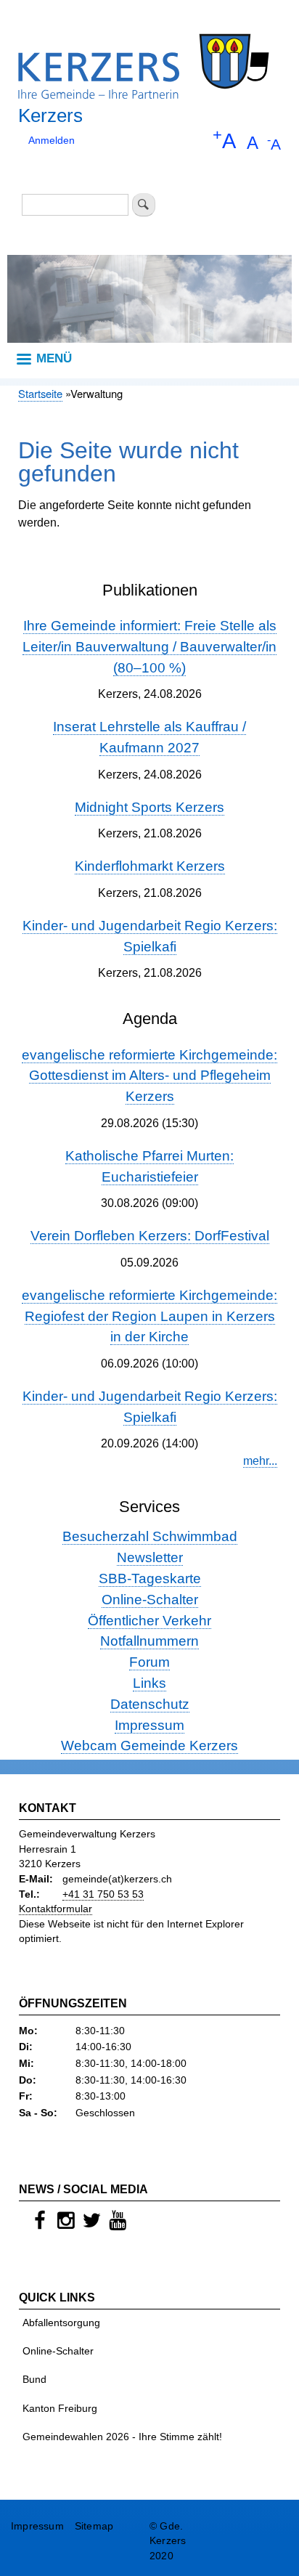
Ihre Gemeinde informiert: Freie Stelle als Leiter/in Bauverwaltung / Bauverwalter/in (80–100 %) (149, 647)
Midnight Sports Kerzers (149, 807)
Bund (34, 2380)
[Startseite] (144, 60)
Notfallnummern (149, 1641)
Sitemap (94, 2526)
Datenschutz (150, 1704)
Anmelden (52, 141)
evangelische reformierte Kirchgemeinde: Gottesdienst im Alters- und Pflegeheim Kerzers (149, 1076)
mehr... (260, 1461)
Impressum (149, 1725)
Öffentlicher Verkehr (149, 1621)
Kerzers (50, 115)
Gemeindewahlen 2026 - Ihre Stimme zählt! (122, 2437)
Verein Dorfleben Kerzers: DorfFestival (150, 1236)
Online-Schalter (150, 1600)
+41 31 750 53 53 (103, 1894)
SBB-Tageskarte (150, 1578)
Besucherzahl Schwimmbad (150, 1536)
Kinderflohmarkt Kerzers (150, 866)
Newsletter (150, 1557)
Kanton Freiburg (60, 2409)
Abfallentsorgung (61, 2323)
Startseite (40, 393)
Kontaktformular (56, 1909)
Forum (149, 1662)
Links (149, 1683)
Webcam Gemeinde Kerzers (149, 1746)
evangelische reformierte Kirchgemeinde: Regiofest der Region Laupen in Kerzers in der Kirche (149, 1316)
